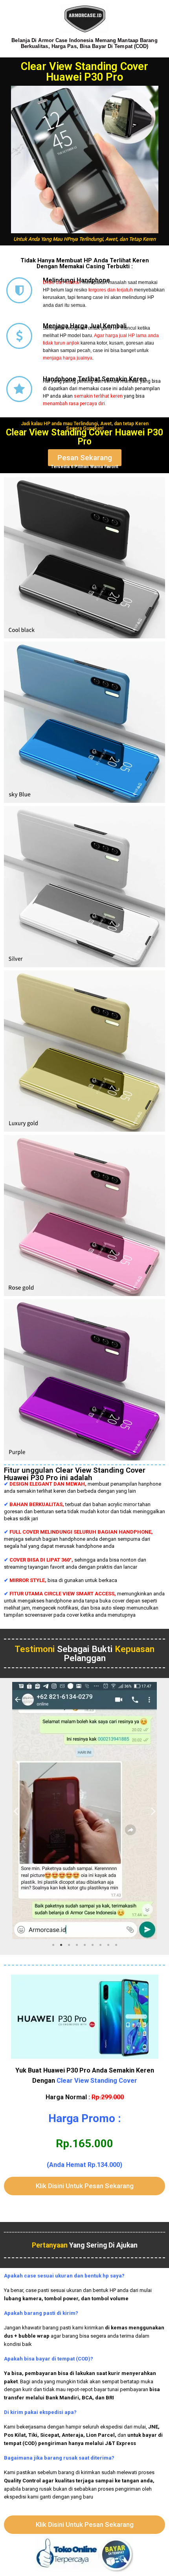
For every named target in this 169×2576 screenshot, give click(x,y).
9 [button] (116, 1945)
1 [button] (53, 1945)
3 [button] (69, 1945)
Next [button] (153, 1811)
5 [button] (84, 1945)
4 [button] (77, 1945)
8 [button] (108, 1945)
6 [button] (92, 1945)
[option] (84, 1811)
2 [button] (61, 1945)
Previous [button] (16, 1811)
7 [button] (100, 1945)
